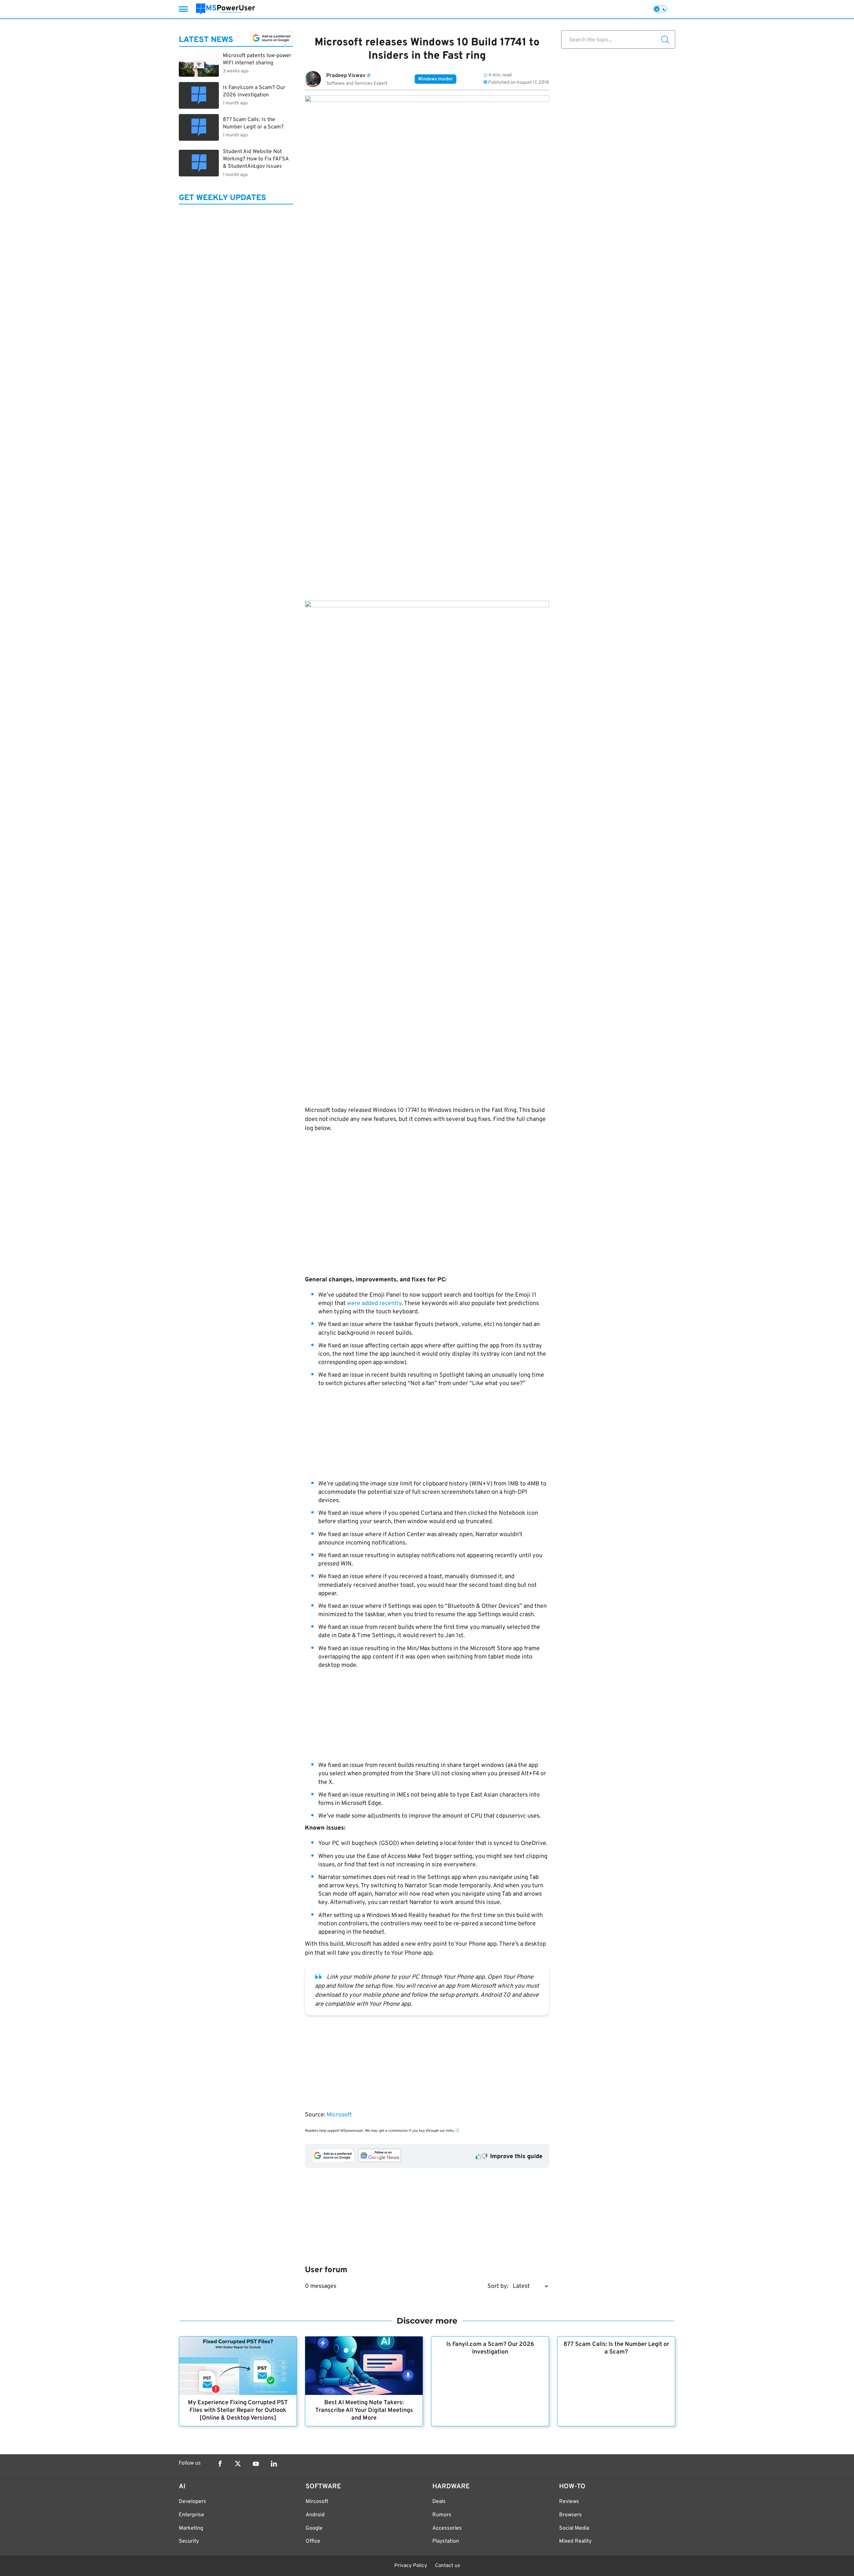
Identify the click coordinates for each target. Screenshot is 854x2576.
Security (189, 2541)
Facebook (220, 2464)
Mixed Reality (575, 2541)
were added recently (374, 1304)
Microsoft (339, 2115)
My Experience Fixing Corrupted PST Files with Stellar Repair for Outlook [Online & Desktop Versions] (238, 2410)
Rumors (442, 2515)
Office (313, 2541)
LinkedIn (274, 2464)
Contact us (448, 2566)
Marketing (191, 2528)
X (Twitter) (238, 2464)
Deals (439, 2502)
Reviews (569, 2502)
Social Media (574, 2528)
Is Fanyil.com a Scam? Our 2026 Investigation (490, 2348)
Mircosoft (317, 2502)
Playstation (446, 2541)
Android (315, 2515)
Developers (192, 2502)
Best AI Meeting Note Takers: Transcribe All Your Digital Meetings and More (364, 2410)
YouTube (256, 2464)
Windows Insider (436, 79)
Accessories (447, 2528)
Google (314, 2528)
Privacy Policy (411, 2566)
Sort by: (498, 2286)
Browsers (570, 2515)
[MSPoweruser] (226, 9)
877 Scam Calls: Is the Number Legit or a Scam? (616, 2348)
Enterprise (191, 2515)
